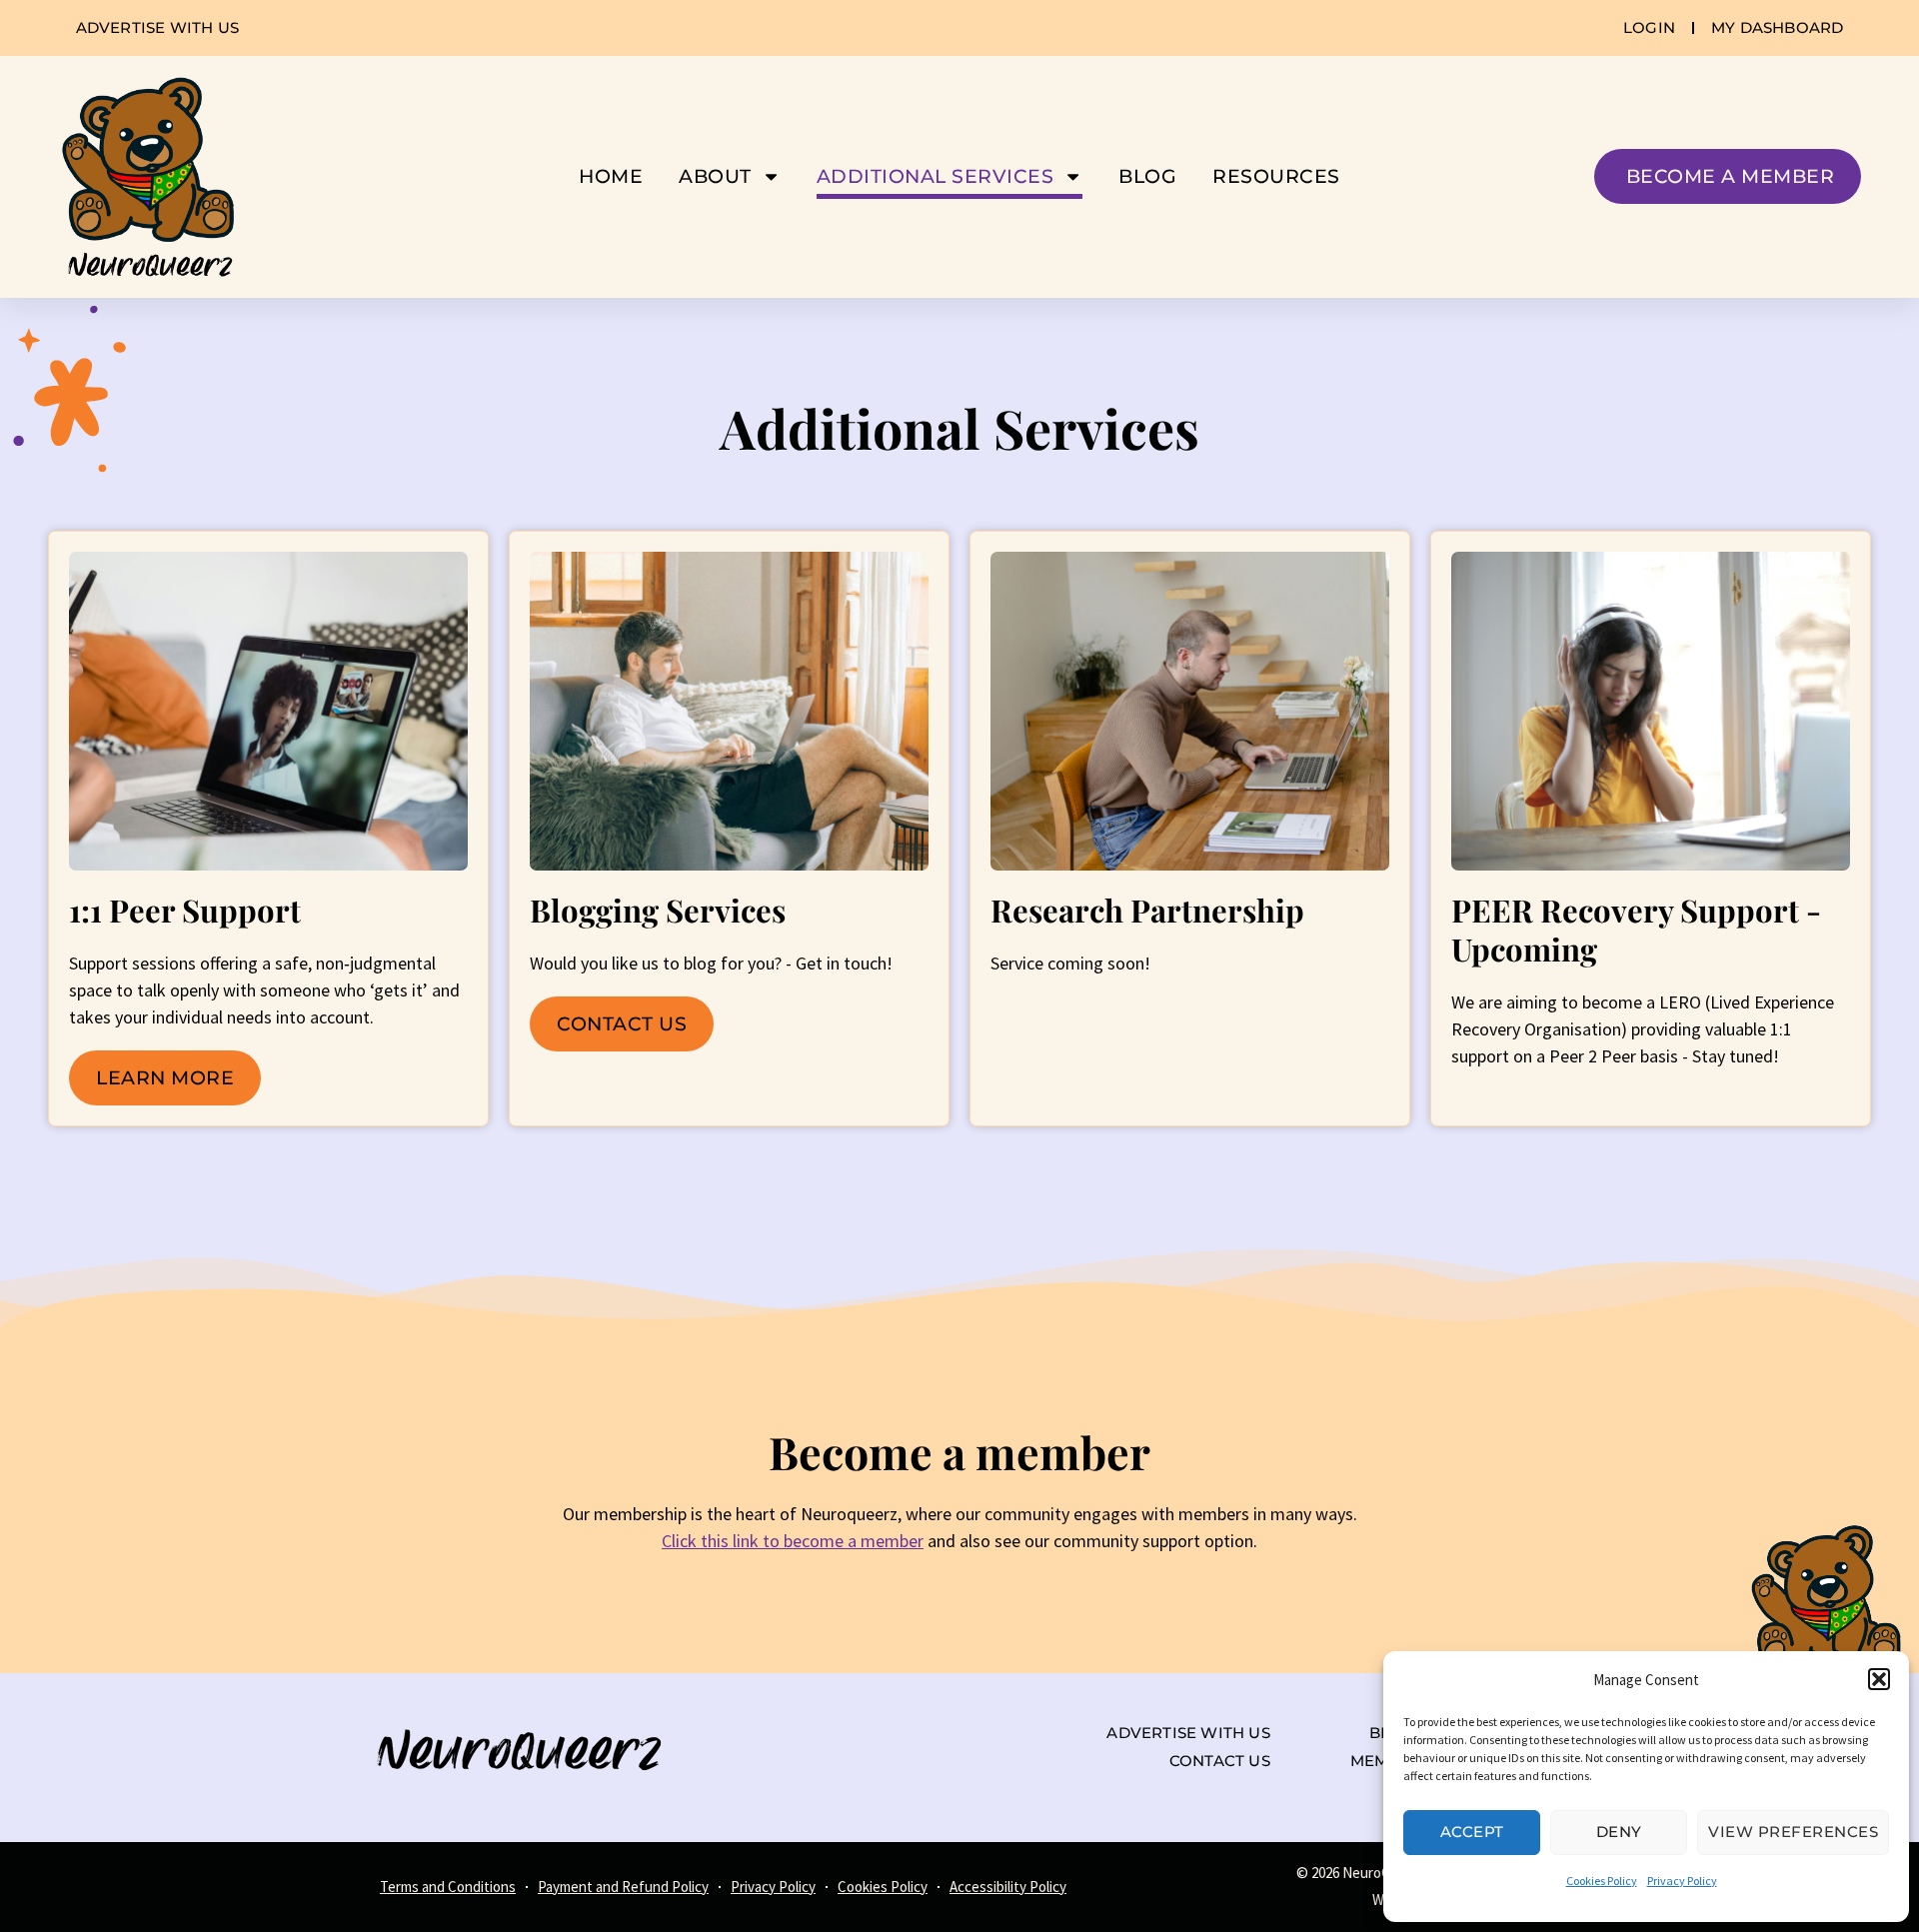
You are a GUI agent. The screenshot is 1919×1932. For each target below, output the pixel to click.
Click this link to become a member (793, 1541)
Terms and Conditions (448, 1887)
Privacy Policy (1682, 1881)
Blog (1147, 176)
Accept (1472, 1832)
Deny (1619, 1832)
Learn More (165, 1077)
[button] (1879, 1679)
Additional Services (936, 176)
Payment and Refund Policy (623, 1887)
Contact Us (622, 1023)
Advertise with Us (1188, 1733)
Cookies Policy (1602, 1881)
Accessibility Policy (1008, 1887)
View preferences (1793, 1832)
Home (611, 176)
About (715, 176)
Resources (1276, 176)
